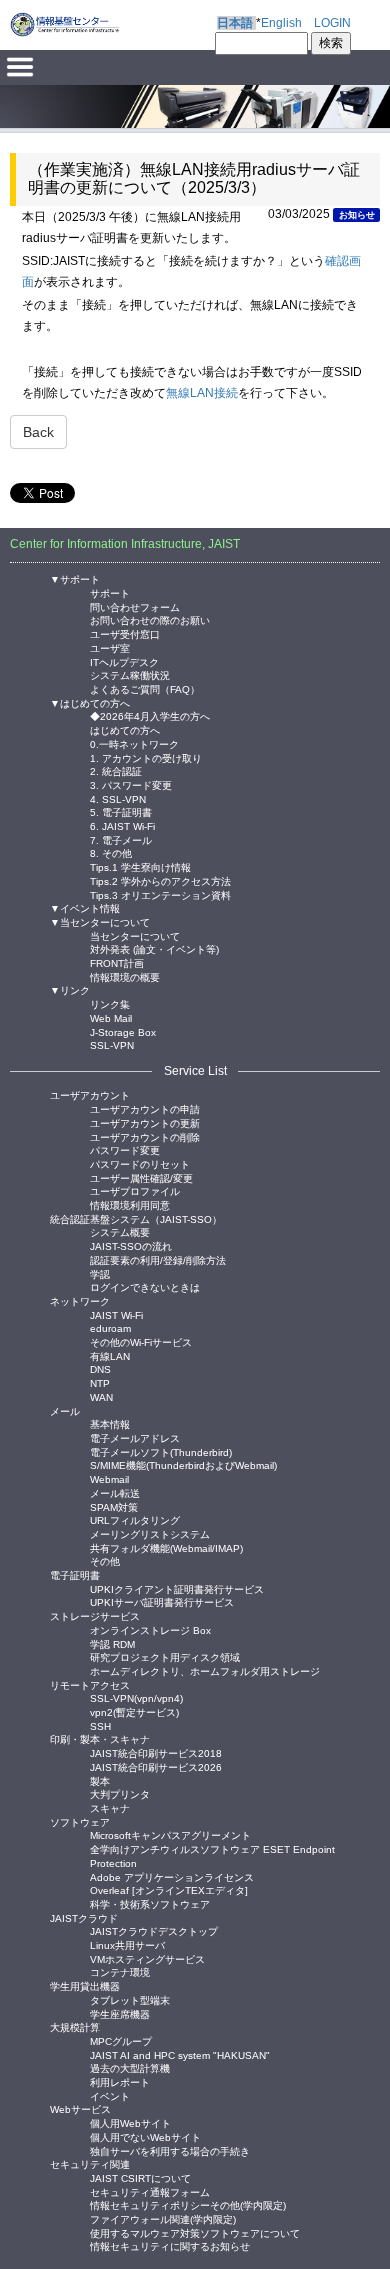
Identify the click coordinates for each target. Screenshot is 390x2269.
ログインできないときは (145, 1286)
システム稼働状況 (130, 674)
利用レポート (120, 2081)
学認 (100, 1273)
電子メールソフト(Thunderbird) (161, 1451)
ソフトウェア (80, 1822)
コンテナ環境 (120, 1971)
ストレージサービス (95, 1616)
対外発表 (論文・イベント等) (154, 948)
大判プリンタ (120, 1793)
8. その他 (111, 852)
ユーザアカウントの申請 (145, 1108)
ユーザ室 (110, 647)
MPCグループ (121, 2040)
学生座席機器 (120, 2013)
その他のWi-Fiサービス (141, 1341)
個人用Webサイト (130, 2122)
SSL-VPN (112, 1044)
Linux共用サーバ (127, 1944)
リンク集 (110, 1003)
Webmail (109, 1478)
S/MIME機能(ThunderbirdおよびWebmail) (183, 1464)
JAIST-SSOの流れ (131, 1245)
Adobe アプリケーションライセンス (172, 1876)
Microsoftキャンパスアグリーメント (170, 1834)
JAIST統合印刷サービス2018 (156, 1752)
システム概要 (120, 1231)
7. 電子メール (121, 839)
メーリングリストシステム (150, 1533)
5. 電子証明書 (121, 811)
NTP (100, 1382)
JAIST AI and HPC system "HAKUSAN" (180, 2054)
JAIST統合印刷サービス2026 (156, 1766)
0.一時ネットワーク (134, 743)
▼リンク (70, 990)
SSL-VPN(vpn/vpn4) (136, 1697)
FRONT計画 (117, 962)
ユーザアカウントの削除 (145, 1136)
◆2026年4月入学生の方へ (150, 715)
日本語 (235, 23)
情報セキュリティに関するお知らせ (170, 2245)
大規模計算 (75, 2027)
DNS (100, 1368)
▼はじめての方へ (90, 703)
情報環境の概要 (125, 976)
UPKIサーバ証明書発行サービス (162, 1601)
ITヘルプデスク (124, 661)
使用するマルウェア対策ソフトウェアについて (195, 2232)
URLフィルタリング (135, 1519)
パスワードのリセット (140, 1163)
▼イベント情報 (85, 908)
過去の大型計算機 (130, 2067)
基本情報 (110, 1423)
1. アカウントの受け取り (146, 757)
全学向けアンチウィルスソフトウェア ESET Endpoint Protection (212, 1848)
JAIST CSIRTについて (140, 2177)
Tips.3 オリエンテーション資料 (160, 894)
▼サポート (75, 579)
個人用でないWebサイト (145, 2136)
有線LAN (110, 1355)
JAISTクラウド (84, 1918)
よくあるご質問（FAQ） (145, 688)
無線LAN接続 (202, 393)
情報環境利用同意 (130, 1204)
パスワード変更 (125, 1149)
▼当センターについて (100, 922)
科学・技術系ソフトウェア (150, 1903)
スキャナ (110, 1807)
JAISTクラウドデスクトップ (154, 1930)
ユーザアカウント (90, 1095)
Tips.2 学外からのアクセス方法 (160, 880)
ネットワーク (80, 1301)
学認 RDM (112, 1643)
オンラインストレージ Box (150, 1629)
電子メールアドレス (135, 1437)
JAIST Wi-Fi (116, 1314)
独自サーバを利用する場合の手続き (170, 2150)
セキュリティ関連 (90, 2164)
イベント (110, 2095)
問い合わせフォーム (135, 606)
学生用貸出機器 (85, 1986)
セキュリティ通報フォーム (150, 2191)
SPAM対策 (114, 1506)
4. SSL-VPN (118, 798)
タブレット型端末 (130, 1999)
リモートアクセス (90, 1685)
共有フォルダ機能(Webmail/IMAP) (166, 1547)
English (281, 23)
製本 (100, 1780)
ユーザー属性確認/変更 (141, 1177)
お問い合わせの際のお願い (150, 619)
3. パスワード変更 (131, 784)
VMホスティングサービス (147, 1958)
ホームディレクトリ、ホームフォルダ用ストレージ (205, 1670)
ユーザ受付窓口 (125, 633)
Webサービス (80, 2109)
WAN (101, 1396)
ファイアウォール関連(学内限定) (163, 2218)
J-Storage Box (123, 1031)
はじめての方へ (125, 729)
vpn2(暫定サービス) (134, 1711)
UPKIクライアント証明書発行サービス (177, 1588)
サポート (110, 592)
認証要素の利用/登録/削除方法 (158, 1259)
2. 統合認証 (116, 770)
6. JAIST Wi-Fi (122, 825)
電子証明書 (75, 1575)
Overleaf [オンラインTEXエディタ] (169, 1889)
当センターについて (135, 935)
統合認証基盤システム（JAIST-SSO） (136, 1219)
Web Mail (111, 1017)
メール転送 (115, 1492)
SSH (100, 1725)
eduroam (110, 1327)
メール (65, 1411)
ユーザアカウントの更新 (145, 1122)
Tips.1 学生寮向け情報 (140, 866)
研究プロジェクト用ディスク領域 (165, 1656)
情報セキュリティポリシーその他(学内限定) (188, 2204)
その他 (105, 1560)
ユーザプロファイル (135, 1190)
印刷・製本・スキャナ (100, 1739)
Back (38, 432)
